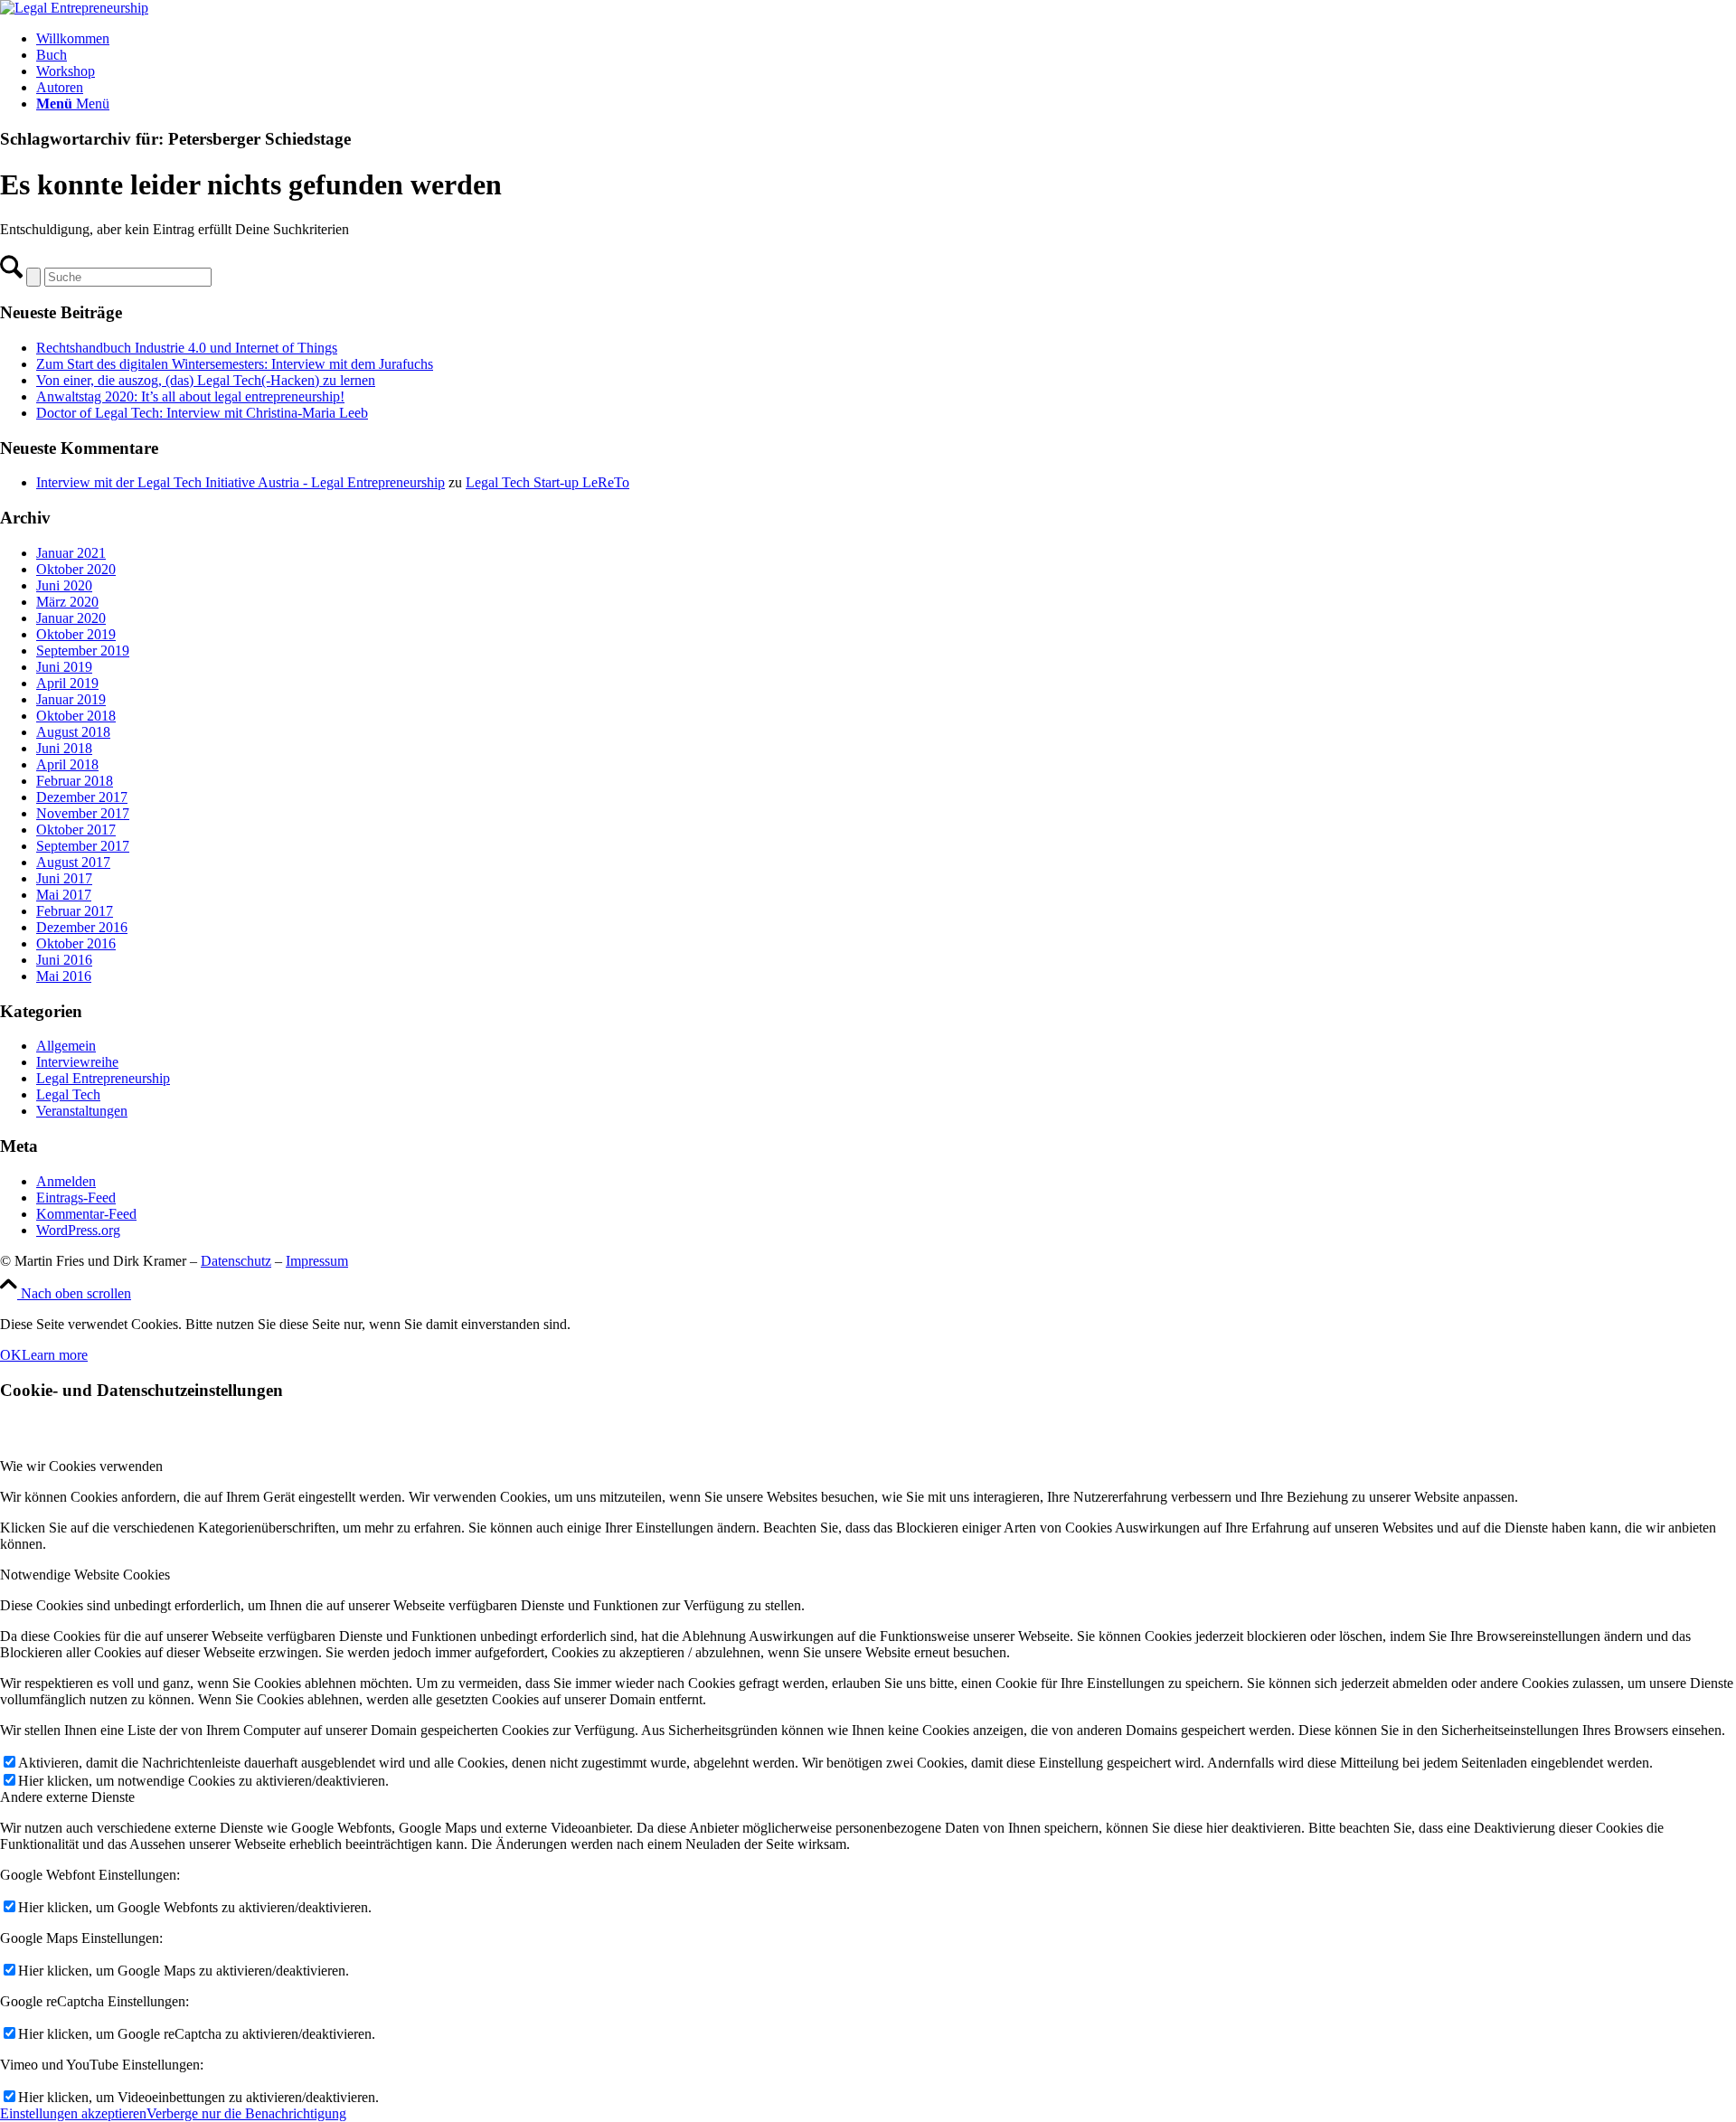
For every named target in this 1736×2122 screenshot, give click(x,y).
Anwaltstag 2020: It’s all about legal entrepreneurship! (190, 396)
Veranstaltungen (82, 1111)
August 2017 (73, 862)
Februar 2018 (75, 781)
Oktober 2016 (76, 943)
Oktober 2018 (76, 716)
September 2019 (83, 651)
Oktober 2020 (76, 569)
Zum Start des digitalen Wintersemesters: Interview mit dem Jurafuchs (235, 364)
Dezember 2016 (82, 927)
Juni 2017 (64, 878)
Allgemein (66, 1046)
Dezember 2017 (82, 797)
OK (11, 1355)
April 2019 (67, 683)
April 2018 (67, 764)
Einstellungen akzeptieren (73, 2113)
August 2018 (73, 732)
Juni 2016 (64, 960)
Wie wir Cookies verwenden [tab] (81, 1466)
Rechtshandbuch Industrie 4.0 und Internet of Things (187, 348)
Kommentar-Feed (86, 1214)
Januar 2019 (71, 699)
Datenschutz (236, 1261)
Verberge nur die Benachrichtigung (246, 2113)
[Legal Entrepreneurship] (74, 8)
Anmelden (66, 1181)
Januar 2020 (71, 618)
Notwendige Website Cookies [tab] (85, 1575)
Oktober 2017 (76, 830)
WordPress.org (78, 1230)
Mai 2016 (64, 976)
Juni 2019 (64, 667)
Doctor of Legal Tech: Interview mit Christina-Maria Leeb (202, 413)
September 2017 (83, 846)
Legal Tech (68, 1094)
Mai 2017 (64, 895)
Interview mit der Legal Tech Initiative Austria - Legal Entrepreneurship (241, 482)
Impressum (317, 1261)
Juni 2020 (64, 585)
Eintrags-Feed (76, 1198)
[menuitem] (886, 39)
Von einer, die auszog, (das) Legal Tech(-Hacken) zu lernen (206, 380)
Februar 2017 (75, 911)
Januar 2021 (71, 553)
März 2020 (67, 602)
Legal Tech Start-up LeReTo (547, 482)
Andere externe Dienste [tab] (67, 1797)
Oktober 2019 (76, 634)
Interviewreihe (77, 1062)
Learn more (55, 1355)
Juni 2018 (64, 748)
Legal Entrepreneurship (103, 1078)
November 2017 (83, 813)
